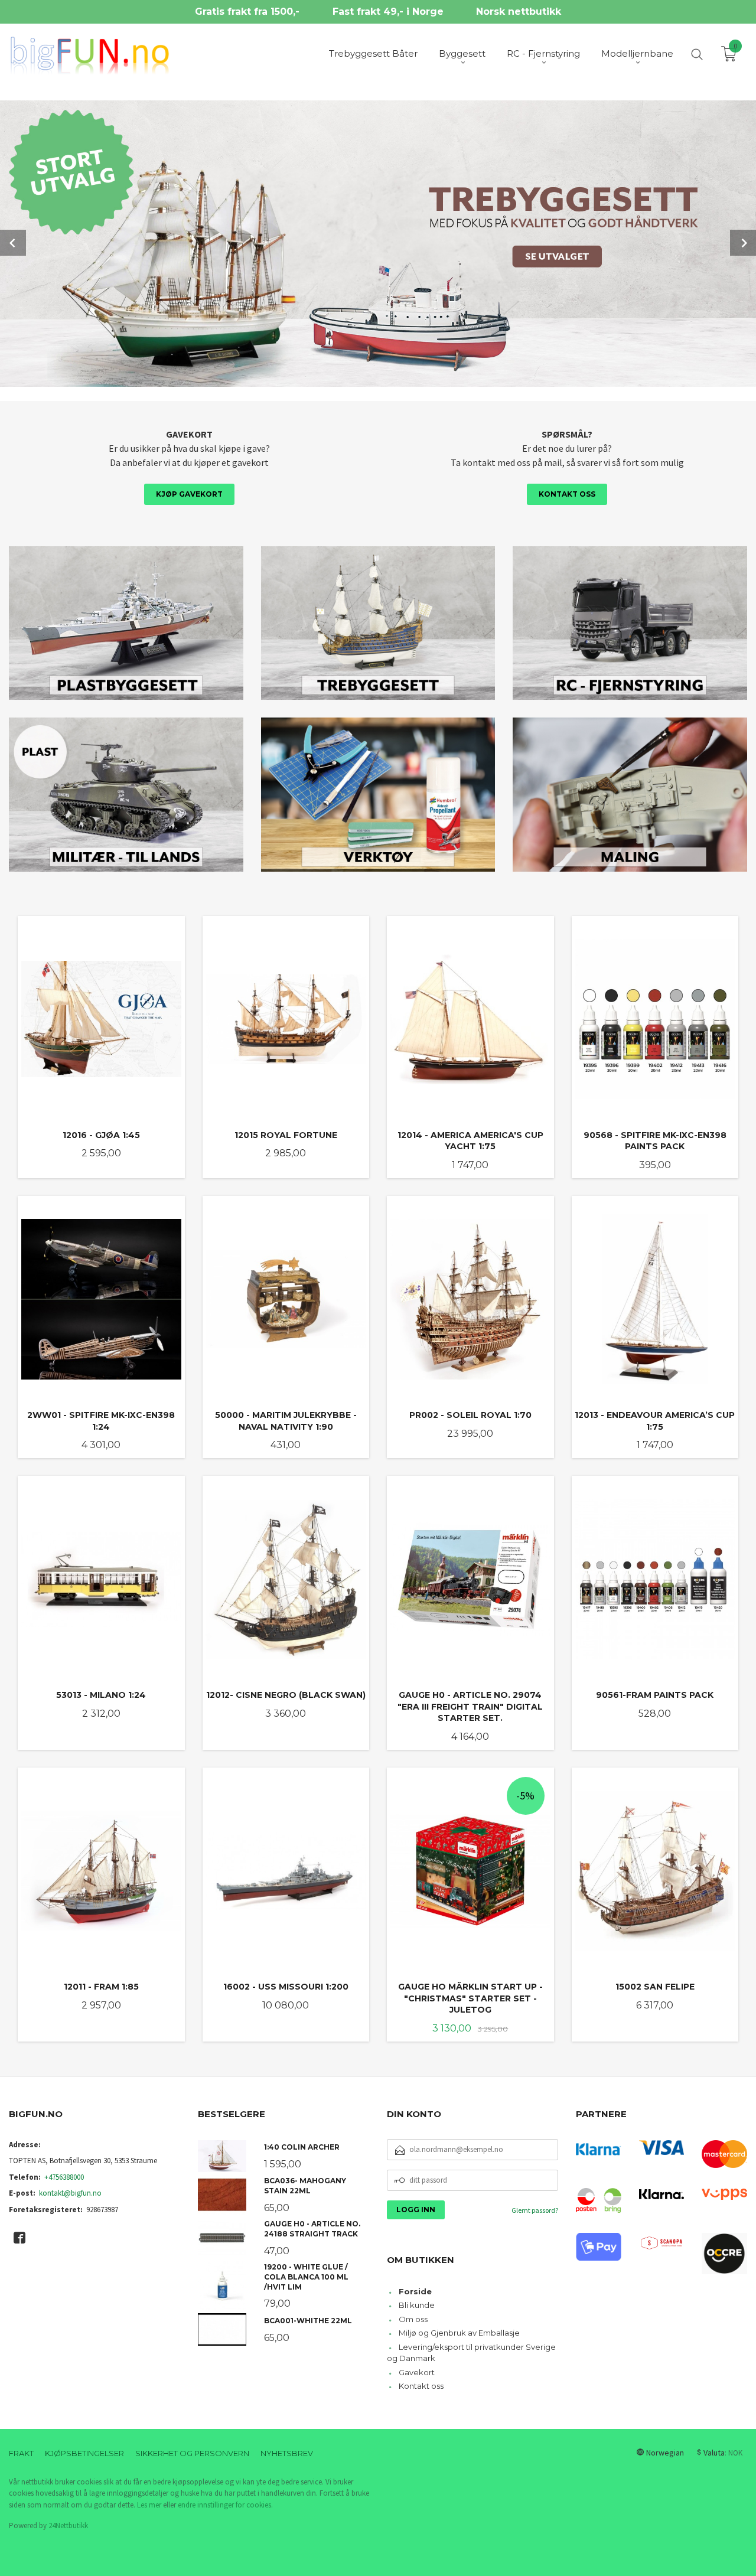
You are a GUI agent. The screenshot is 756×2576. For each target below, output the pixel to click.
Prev (13, 243)
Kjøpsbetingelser (84, 2453)
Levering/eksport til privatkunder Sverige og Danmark (471, 2353)
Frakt (21, 2453)
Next (743, 243)
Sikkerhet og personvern (192, 2453)
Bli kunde (417, 2305)
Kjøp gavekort (189, 494)
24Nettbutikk (68, 2526)
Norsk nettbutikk (519, 12)
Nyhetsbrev (287, 2453)
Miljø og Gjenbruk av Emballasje (459, 2333)
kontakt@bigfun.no (70, 2193)
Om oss (413, 2319)
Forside (415, 2291)
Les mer (149, 2505)
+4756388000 (64, 2177)
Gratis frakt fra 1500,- (247, 12)
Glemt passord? (535, 2210)
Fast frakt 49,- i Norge (388, 12)
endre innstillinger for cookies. (225, 2505)
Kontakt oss (567, 494)
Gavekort (417, 2372)
